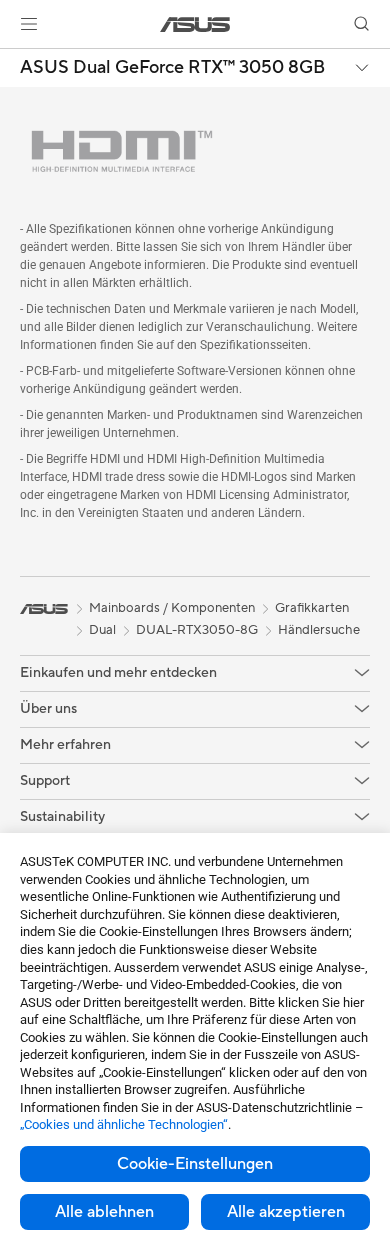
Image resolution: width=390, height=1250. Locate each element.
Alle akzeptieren (286, 1212)
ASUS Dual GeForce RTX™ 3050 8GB (172, 68)
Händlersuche (319, 630)
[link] (195, 24)
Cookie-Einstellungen (195, 1164)
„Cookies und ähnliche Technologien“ (124, 1124)
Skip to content (12, 61)
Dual (102, 630)
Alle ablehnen (104, 1212)
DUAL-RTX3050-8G (197, 630)
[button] (29, 24)
